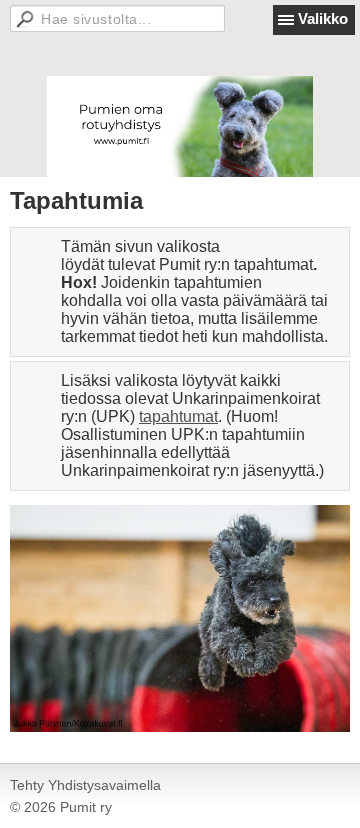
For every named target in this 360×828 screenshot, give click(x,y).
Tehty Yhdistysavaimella (85, 785)
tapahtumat (178, 416)
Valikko (323, 18)
